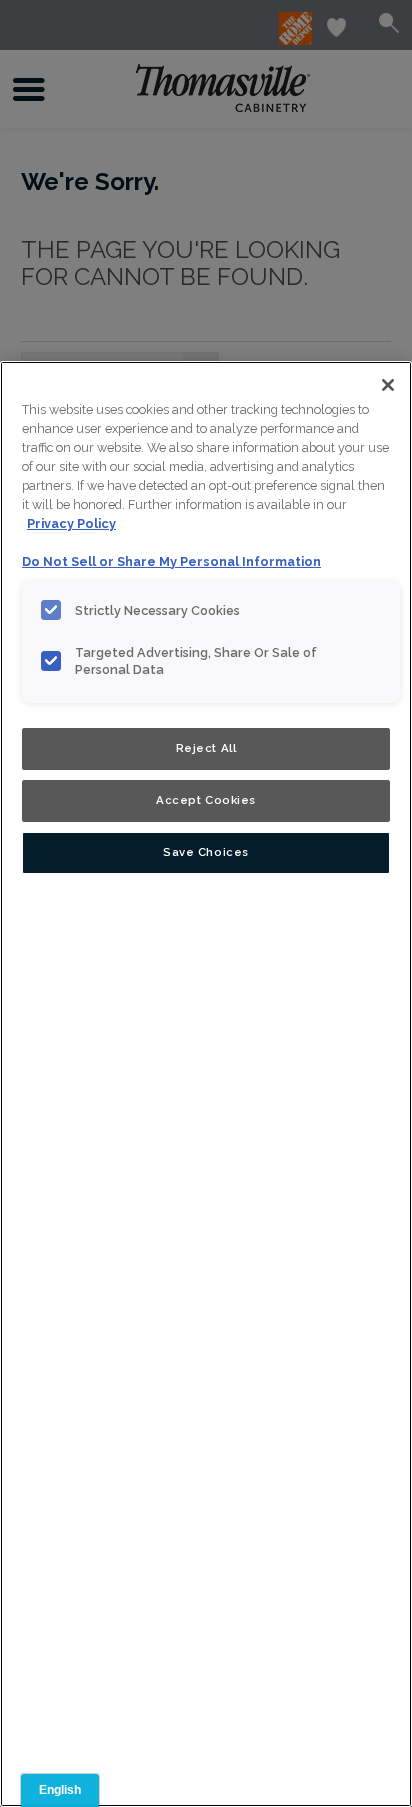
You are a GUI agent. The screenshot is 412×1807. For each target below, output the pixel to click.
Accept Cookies (206, 800)
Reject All (206, 748)
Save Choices (206, 852)
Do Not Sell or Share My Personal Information (171, 561)
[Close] (388, 385)
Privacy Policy (71, 523)
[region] (206, 1084)
